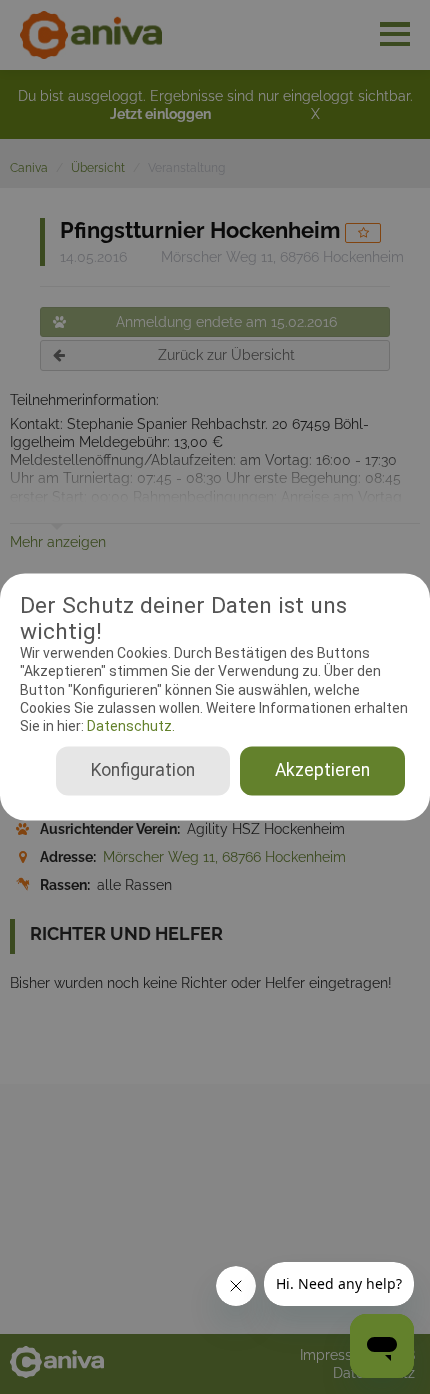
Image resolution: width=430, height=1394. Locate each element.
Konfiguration (143, 771)
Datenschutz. (129, 726)
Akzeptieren (322, 771)
